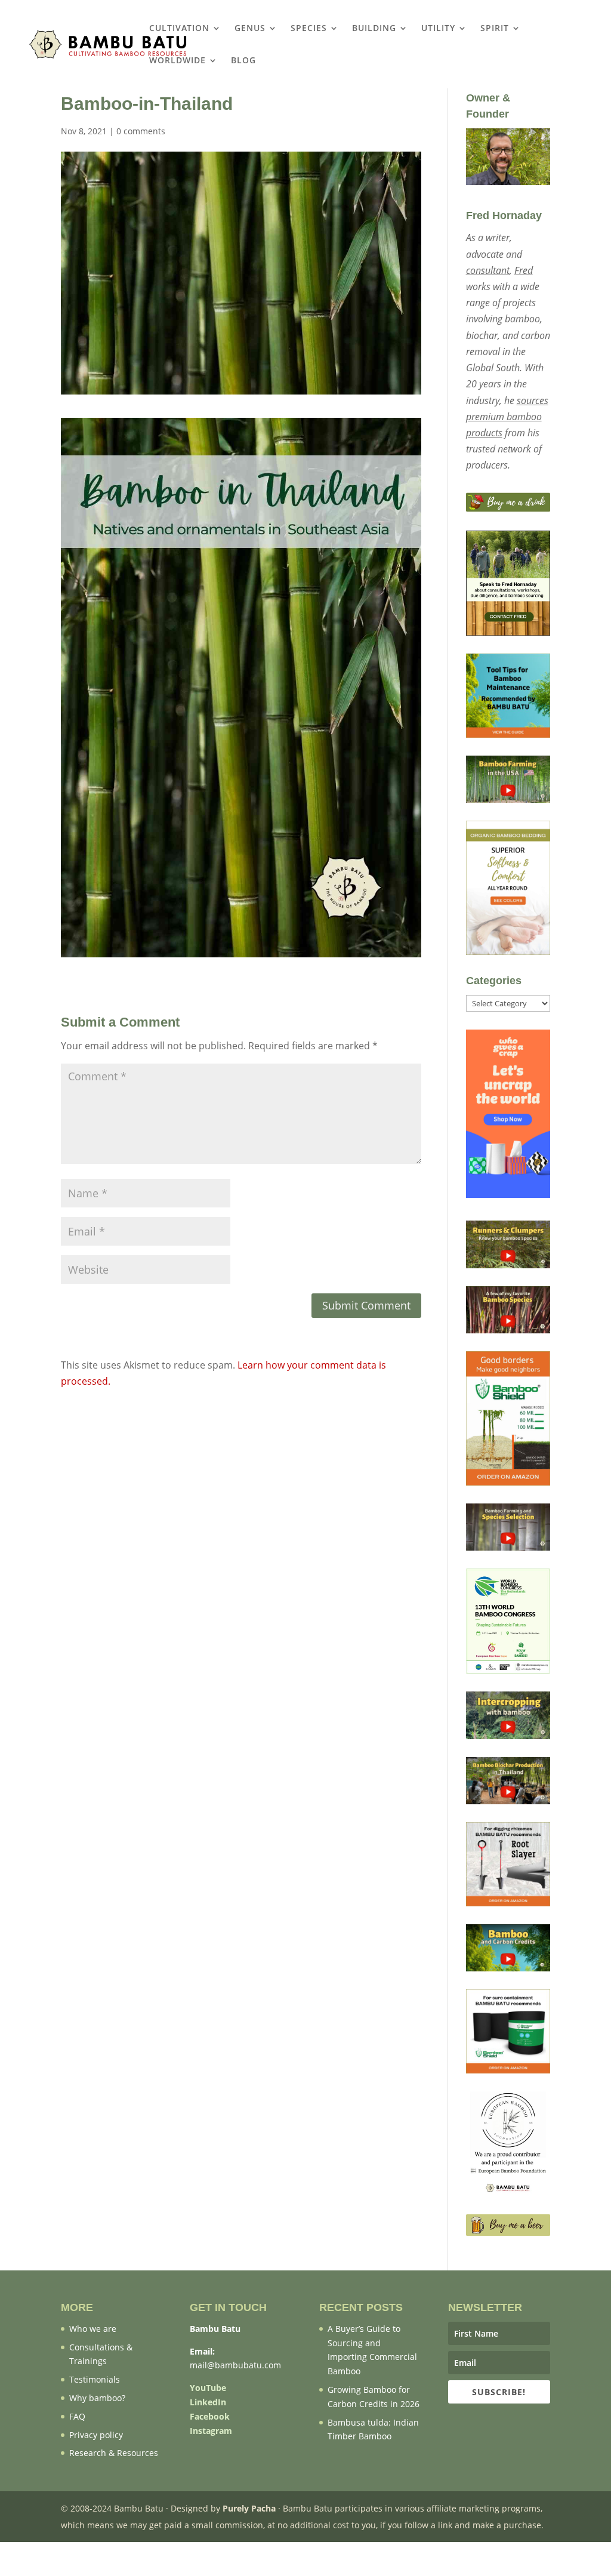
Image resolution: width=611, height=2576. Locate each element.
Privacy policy (96, 2435)
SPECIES (309, 29)
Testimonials (95, 2379)
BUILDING (374, 29)
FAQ (77, 2416)
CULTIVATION (179, 29)
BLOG (243, 61)
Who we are (93, 2329)
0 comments (141, 131)
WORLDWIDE (178, 61)
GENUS (250, 29)
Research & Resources (114, 2453)
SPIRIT (495, 29)
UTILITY (438, 29)
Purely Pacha (249, 2508)
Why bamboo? (97, 2398)
